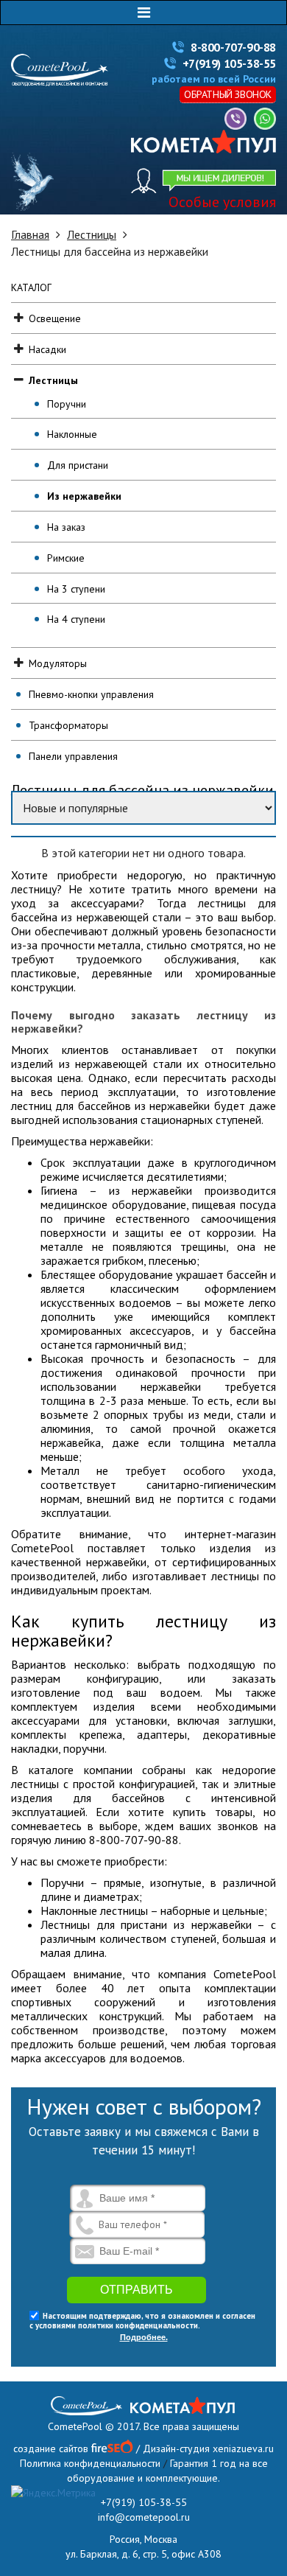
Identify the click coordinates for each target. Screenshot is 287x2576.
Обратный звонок (228, 94)
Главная (30, 234)
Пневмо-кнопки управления (91, 694)
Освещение (55, 318)
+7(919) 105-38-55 (229, 63)
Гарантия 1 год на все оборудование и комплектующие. (167, 2471)
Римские (66, 558)
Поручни (67, 404)
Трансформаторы (68, 725)
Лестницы (92, 234)
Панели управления (73, 756)
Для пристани (78, 465)
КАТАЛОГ (31, 287)
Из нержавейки (84, 496)
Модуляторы (58, 663)
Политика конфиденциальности (90, 2463)
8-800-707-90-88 (233, 47)
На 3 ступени (76, 589)
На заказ (66, 527)
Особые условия (222, 202)
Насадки (47, 349)
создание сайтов (51, 2448)
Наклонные (72, 434)
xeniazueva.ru (243, 2448)
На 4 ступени (76, 619)
